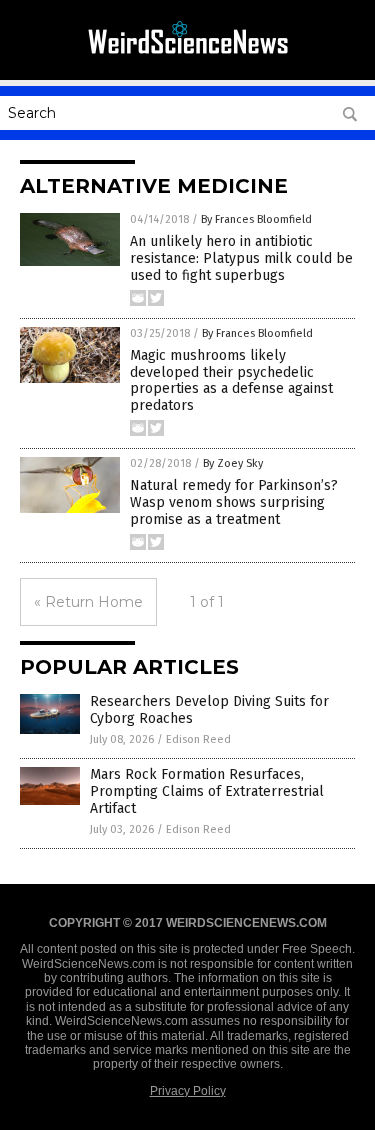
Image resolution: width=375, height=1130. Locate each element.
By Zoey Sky (233, 463)
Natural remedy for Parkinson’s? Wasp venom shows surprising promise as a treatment (234, 502)
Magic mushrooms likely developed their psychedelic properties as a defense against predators (231, 380)
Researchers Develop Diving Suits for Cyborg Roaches (209, 710)
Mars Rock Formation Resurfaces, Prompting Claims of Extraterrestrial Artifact (207, 791)
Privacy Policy (188, 1091)
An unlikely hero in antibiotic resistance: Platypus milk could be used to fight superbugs (241, 258)
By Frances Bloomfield (256, 219)
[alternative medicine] (188, 59)
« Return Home (88, 602)
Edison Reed (198, 739)
